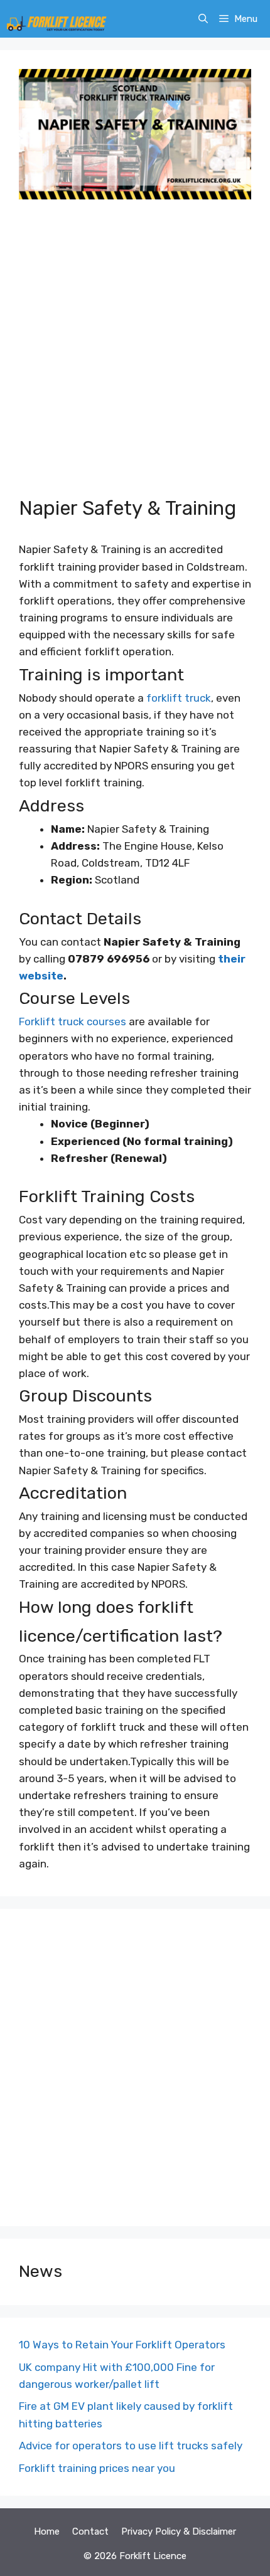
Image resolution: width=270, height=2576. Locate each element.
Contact (90, 2531)
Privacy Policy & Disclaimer (179, 2531)
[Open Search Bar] (203, 19)
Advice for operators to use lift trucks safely (131, 2446)
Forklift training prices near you (97, 2468)
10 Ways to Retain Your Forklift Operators (122, 2345)
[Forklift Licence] (57, 19)
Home (47, 2531)
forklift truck (179, 698)
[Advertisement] (135, 356)
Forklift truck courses (73, 1021)
